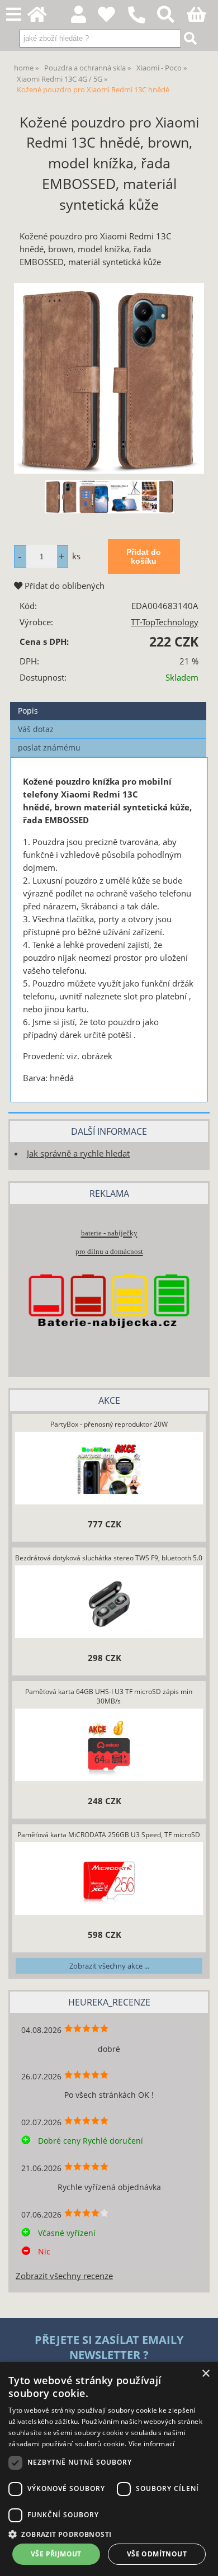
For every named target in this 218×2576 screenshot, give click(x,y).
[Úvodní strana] (43, 18)
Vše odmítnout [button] (157, 2554)
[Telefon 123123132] (142, 24)
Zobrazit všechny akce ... (109, 1966)
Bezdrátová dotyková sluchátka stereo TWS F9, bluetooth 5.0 (109, 1558)
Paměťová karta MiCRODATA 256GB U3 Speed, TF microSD (109, 1835)
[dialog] (109, 2469)
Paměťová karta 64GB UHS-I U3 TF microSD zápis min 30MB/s (109, 1696)
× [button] (205, 2374)
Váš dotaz (36, 729)
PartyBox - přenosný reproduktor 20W (109, 1424)
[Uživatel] (113, 18)
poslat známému (49, 747)
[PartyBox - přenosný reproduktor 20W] (109, 1470)
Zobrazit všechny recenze (64, 2276)
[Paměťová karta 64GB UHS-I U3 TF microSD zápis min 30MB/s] (109, 1747)
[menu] (14, 15)
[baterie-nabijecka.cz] (109, 1346)
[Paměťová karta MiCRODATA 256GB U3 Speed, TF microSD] (109, 1880)
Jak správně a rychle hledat (78, 1153)
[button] (109, 2534)
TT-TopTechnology (165, 622)
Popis (28, 711)
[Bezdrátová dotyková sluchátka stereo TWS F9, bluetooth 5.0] (109, 1603)
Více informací (152, 2444)
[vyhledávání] (172, 18)
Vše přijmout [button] (56, 2554)
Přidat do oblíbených (63, 586)
